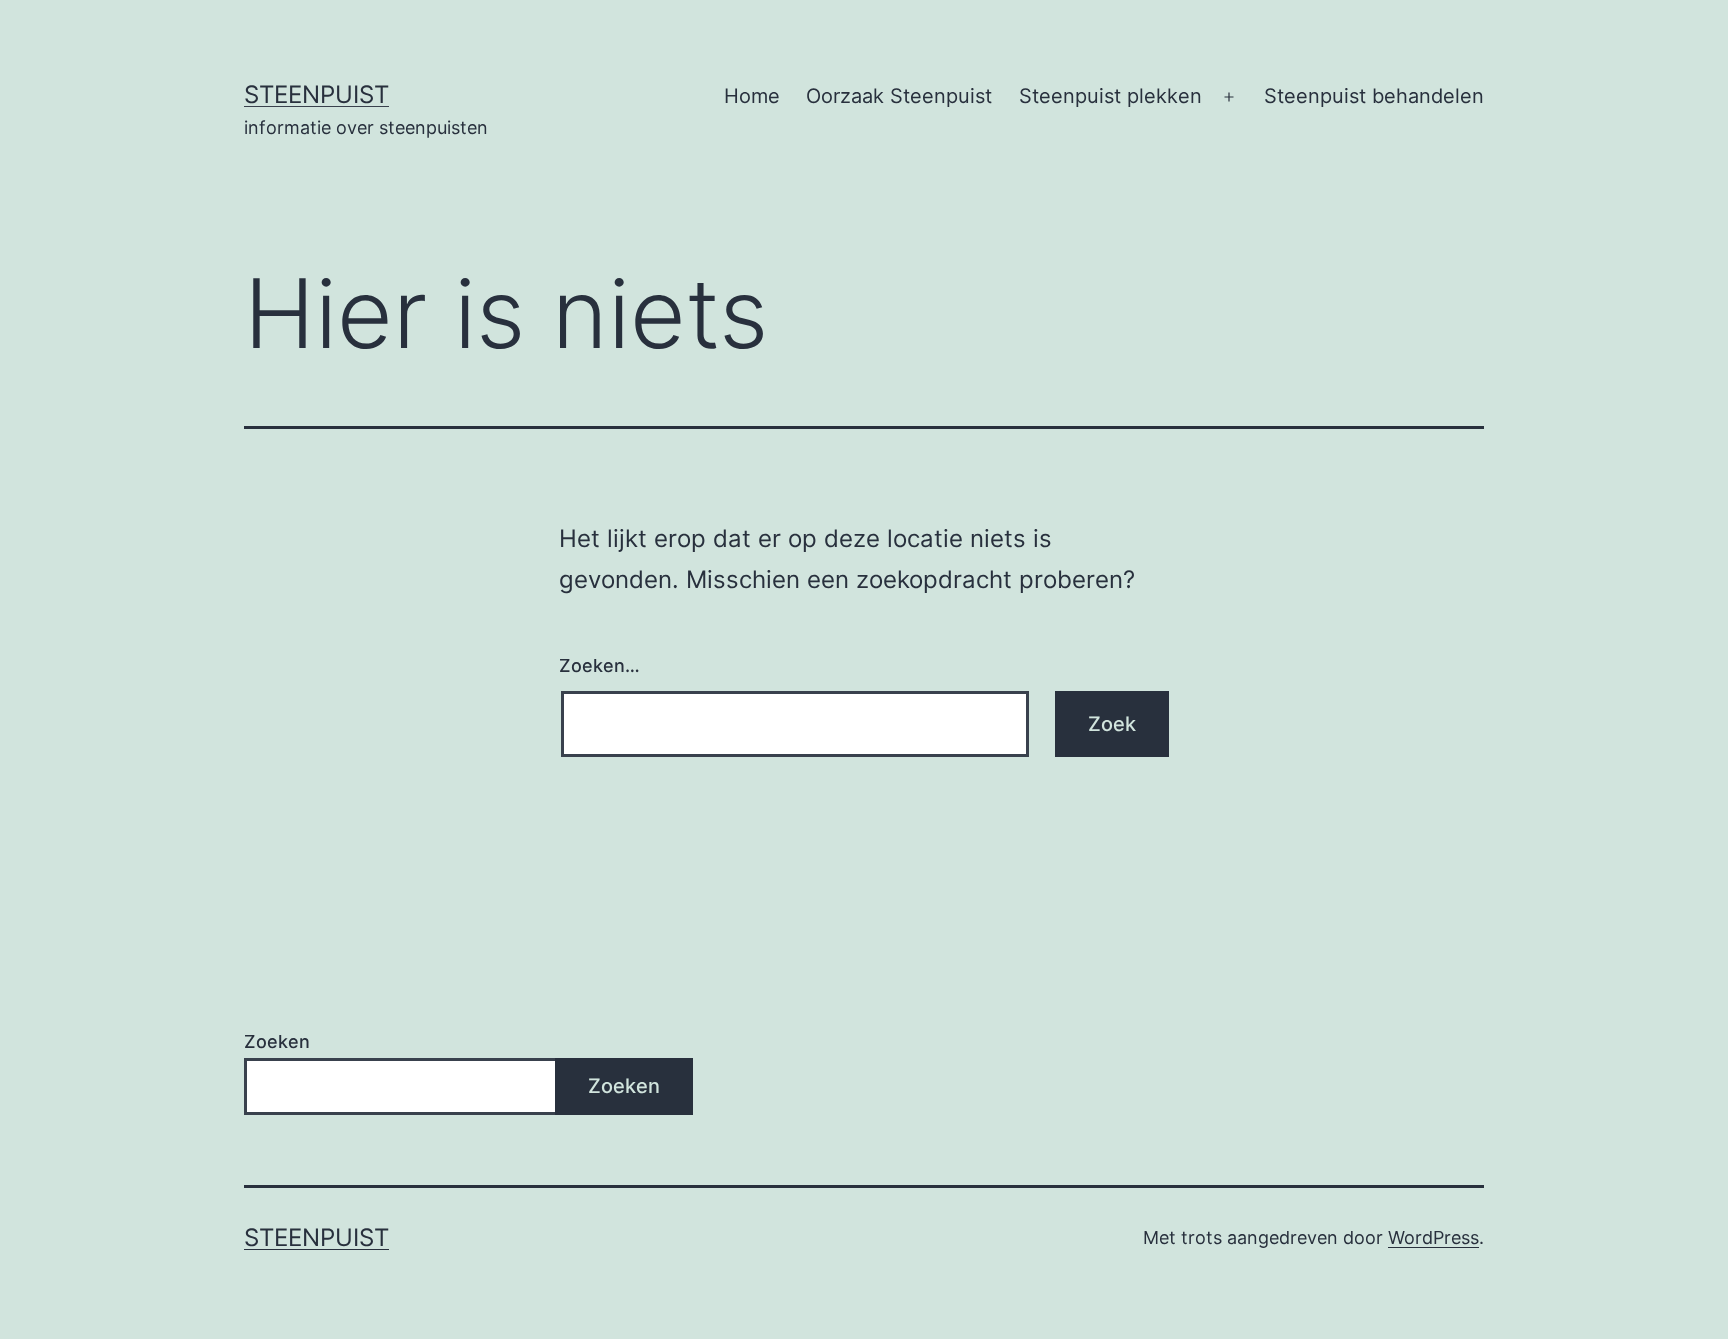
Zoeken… (599, 665)
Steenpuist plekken (1110, 96)
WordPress (1433, 1237)
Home (752, 96)
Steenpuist (316, 94)
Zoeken (277, 1041)
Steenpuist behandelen (1374, 96)
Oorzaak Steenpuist (899, 96)
